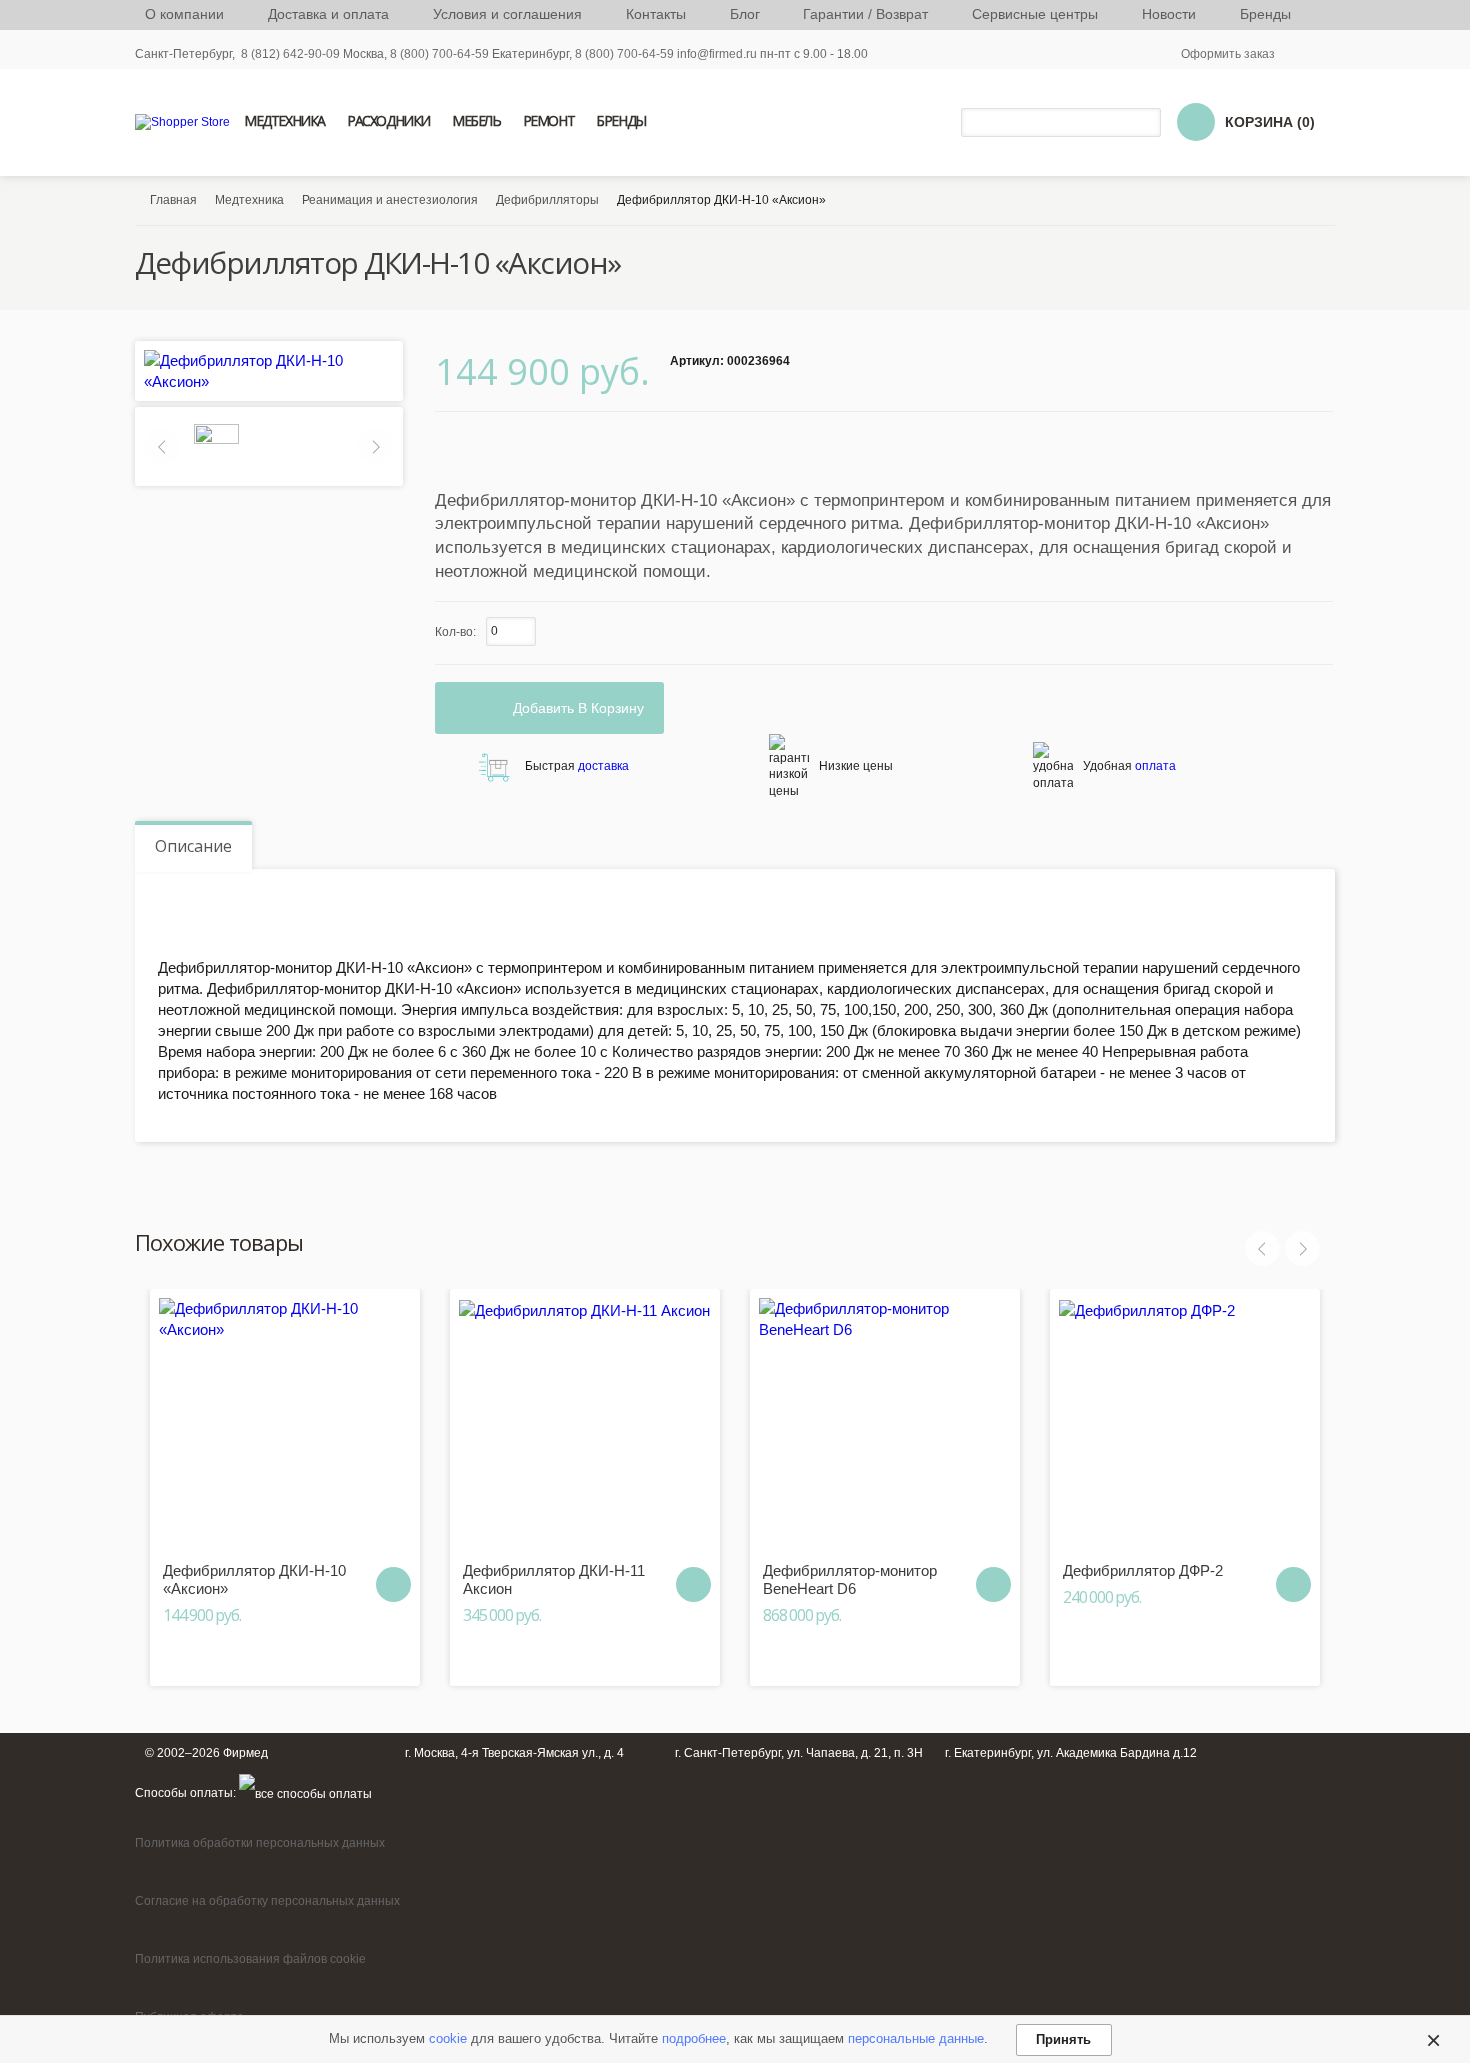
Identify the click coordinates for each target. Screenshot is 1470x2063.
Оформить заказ (1228, 54)
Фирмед (245, 1753)
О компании (184, 14)
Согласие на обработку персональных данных (267, 1901)
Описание (193, 846)
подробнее (694, 2038)
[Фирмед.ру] (182, 122)
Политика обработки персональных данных (260, 1843)
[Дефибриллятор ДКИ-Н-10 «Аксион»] (285, 1424)
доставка (603, 766)
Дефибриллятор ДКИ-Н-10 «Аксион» (254, 1579)
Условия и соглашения (507, 14)
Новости (1169, 14)
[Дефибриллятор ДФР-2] (1185, 1424)
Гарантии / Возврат (865, 14)
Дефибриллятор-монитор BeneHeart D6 (850, 1579)
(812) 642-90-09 (295, 54)
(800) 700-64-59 (444, 54)
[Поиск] (1148, 122)
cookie (448, 2038)
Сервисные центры (1035, 14)
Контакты (656, 14)
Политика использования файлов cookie (250, 1959)
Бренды (1265, 14)
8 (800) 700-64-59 (624, 54)
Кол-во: (455, 632)
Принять (1063, 2039)
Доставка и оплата (328, 14)
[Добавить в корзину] (393, 1584)
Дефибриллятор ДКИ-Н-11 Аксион (554, 1579)
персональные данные (916, 2038)
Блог (745, 14)
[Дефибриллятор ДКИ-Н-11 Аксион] (585, 1424)
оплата (1155, 766)
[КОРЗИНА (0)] (1196, 122)
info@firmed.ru (717, 54)
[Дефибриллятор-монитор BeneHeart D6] (885, 1424)
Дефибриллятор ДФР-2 (1143, 1570)
